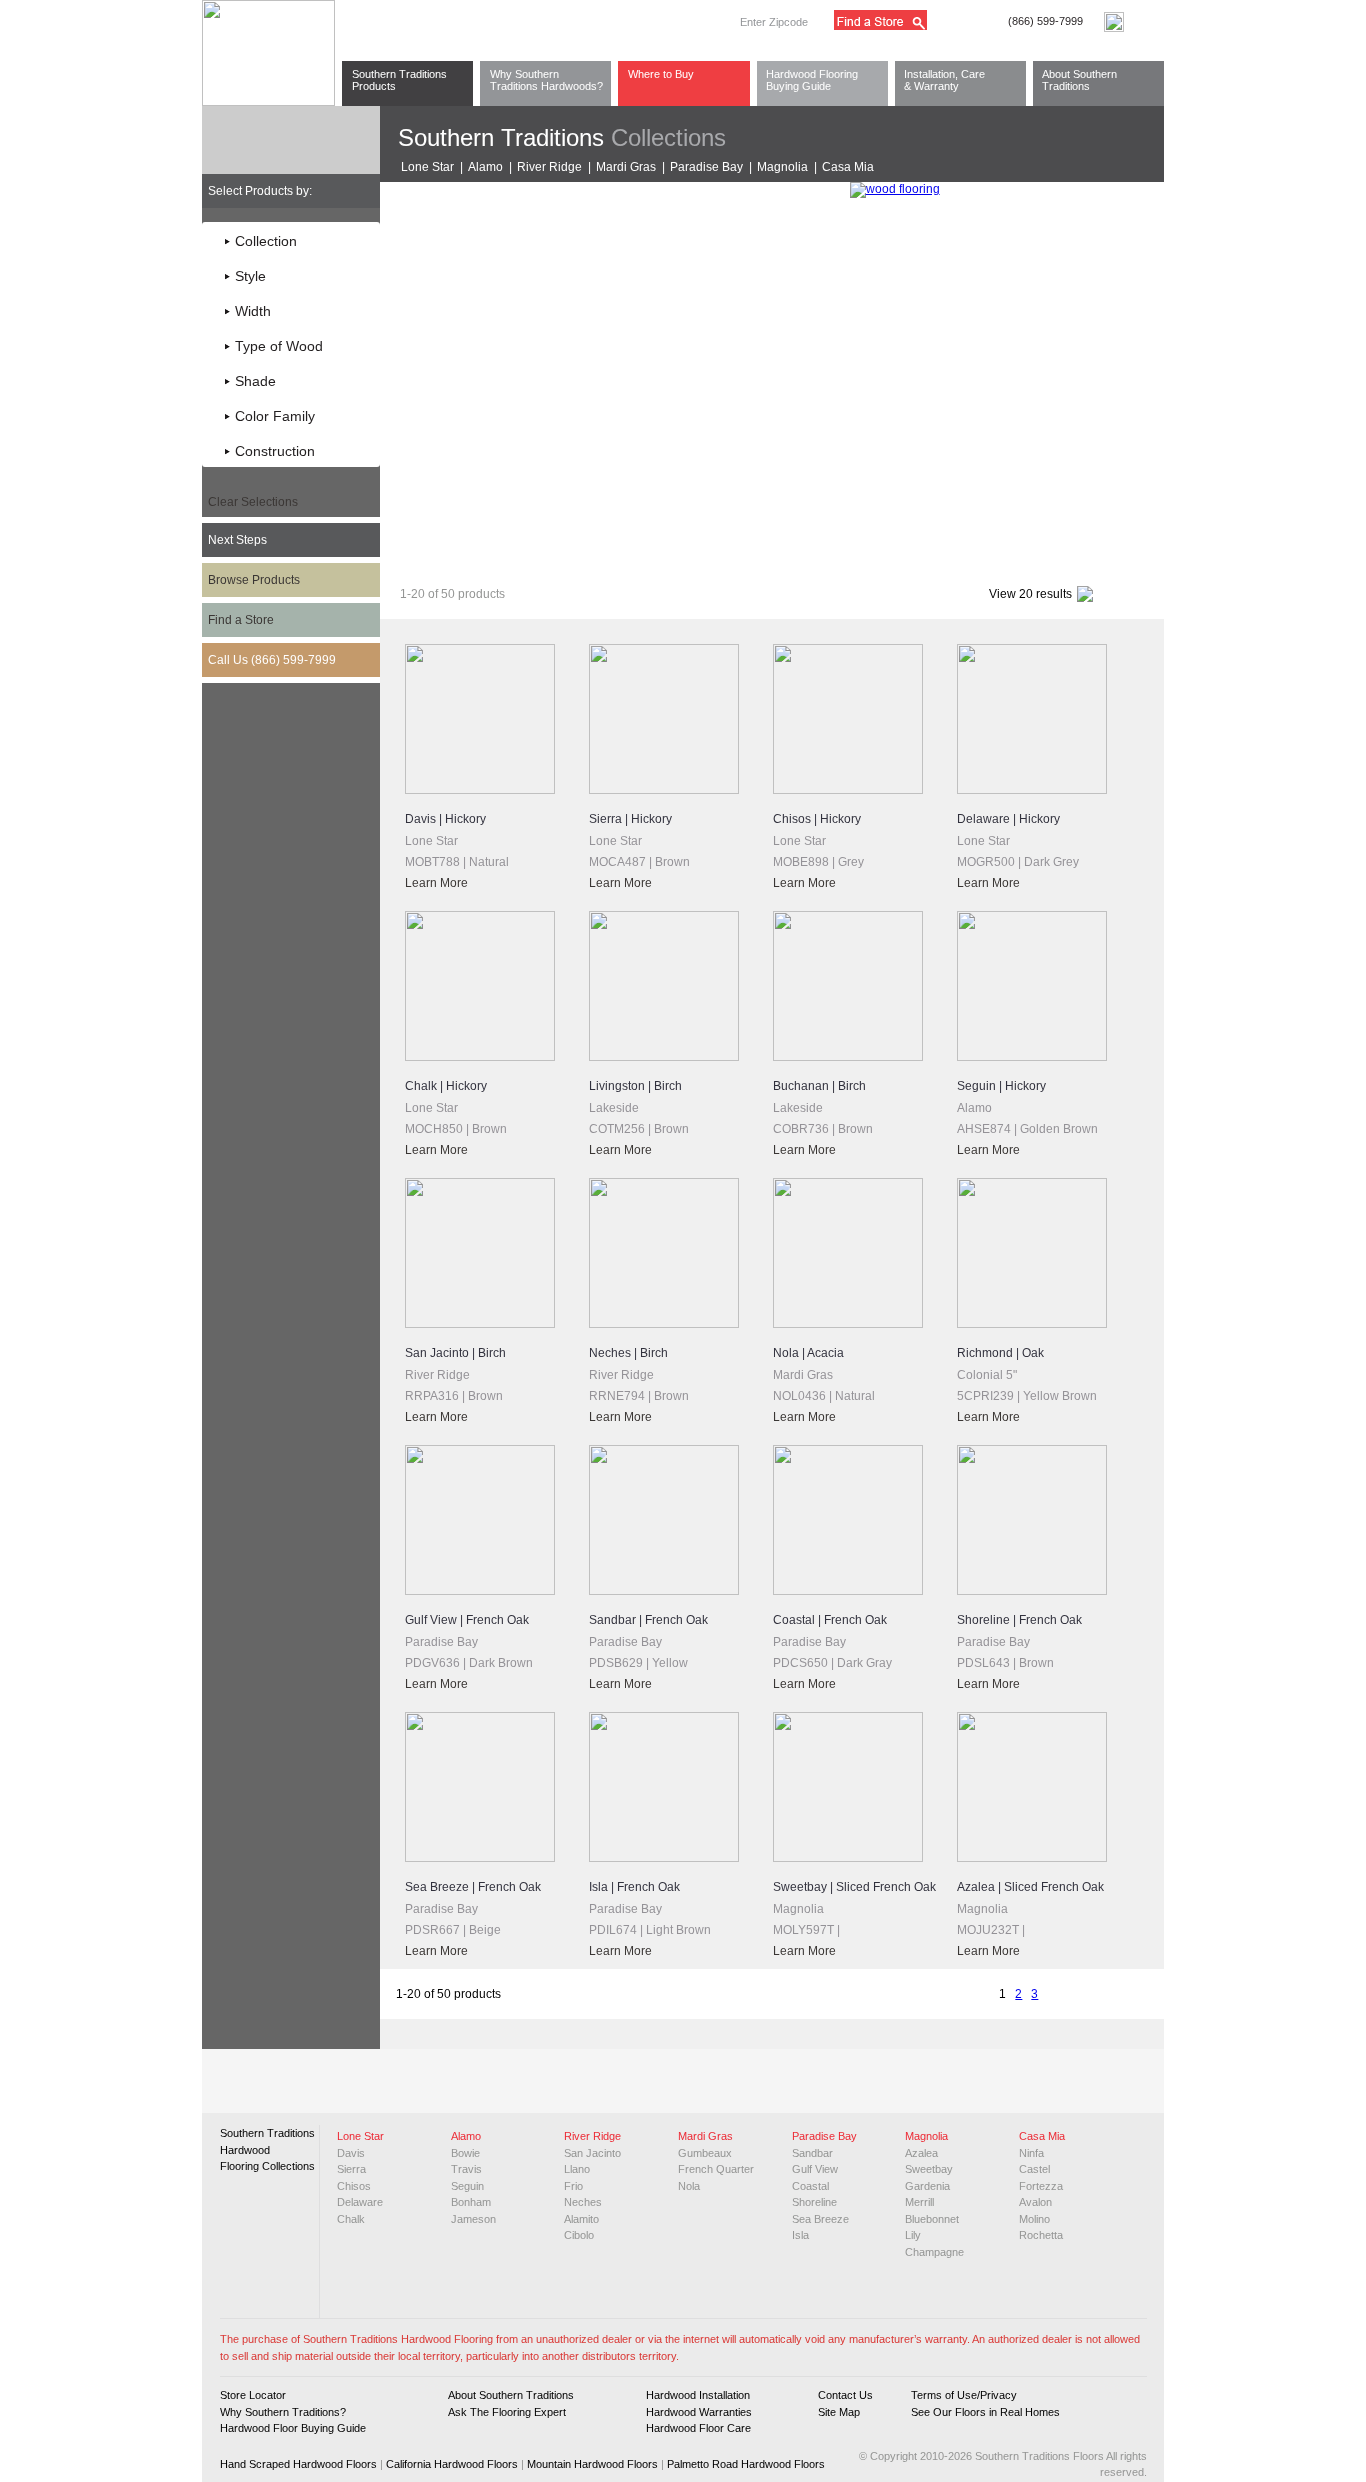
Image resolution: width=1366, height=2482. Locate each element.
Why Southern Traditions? (283, 2412)
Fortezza (1041, 2186)
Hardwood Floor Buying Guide (293, 2428)
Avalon (1035, 2202)
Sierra (351, 2169)
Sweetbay (929, 2169)
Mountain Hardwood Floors (592, 2464)
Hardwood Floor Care (698, 2428)
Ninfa (1031, 2153)
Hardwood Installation (698, 2395)
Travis (466, 2169)
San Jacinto (592, 2153)
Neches (583, 2202)
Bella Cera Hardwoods (622, 552)
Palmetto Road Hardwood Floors (746, 2464)
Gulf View (815, 2169)
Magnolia (782, 167)
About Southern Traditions (1079, 80)
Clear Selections (253, 502)
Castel (1034, 2169)
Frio (573, 2186)
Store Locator (253, 2395)
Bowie (465, 2153)
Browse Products (254, 580)
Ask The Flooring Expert (507, 2412)
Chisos (354, 2186)
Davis (351, 2153)
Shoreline (814, 2202)
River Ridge (549, 167)
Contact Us (845, 2395)
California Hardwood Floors (452, 2464)
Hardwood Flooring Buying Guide (812, 80)
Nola (689, 2186)
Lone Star (427, 167)
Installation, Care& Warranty (944, 80)
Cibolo (579, 2235)
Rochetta (1041, 2235)
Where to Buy (661, 74)
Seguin (467, 2186)
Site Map (839, 2412)
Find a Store (241, 620)
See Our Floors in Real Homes (985, 2412)
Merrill (919, 2202)
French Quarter (716, 2169)
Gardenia (927, 2186)
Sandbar (812, 2153)
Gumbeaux (705, 2153)
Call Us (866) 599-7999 (272, 660)
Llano (577, 2169)
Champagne (934, 2252)
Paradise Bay (706, 167)
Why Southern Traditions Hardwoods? (546, 80)
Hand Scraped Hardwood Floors (298, 2464)
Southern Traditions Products (399, 80)
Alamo (485, 167)
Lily (913, 2235)
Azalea (921, 2153)
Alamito (581, 2219)
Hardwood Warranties (699, 2412)
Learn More (436, 883)
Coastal (810, 2186)
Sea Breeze (820, 2219)
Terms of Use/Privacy (964, 2395)
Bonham (471, 2202)
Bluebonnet (932, 2219)
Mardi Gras (626, 167)
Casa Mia (848, 167)
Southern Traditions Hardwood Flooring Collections (267, 2149)
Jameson (473, 2219)
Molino (1034, 2219)
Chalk (351, 2219)
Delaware (360, 2202)
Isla (800, 2235)
